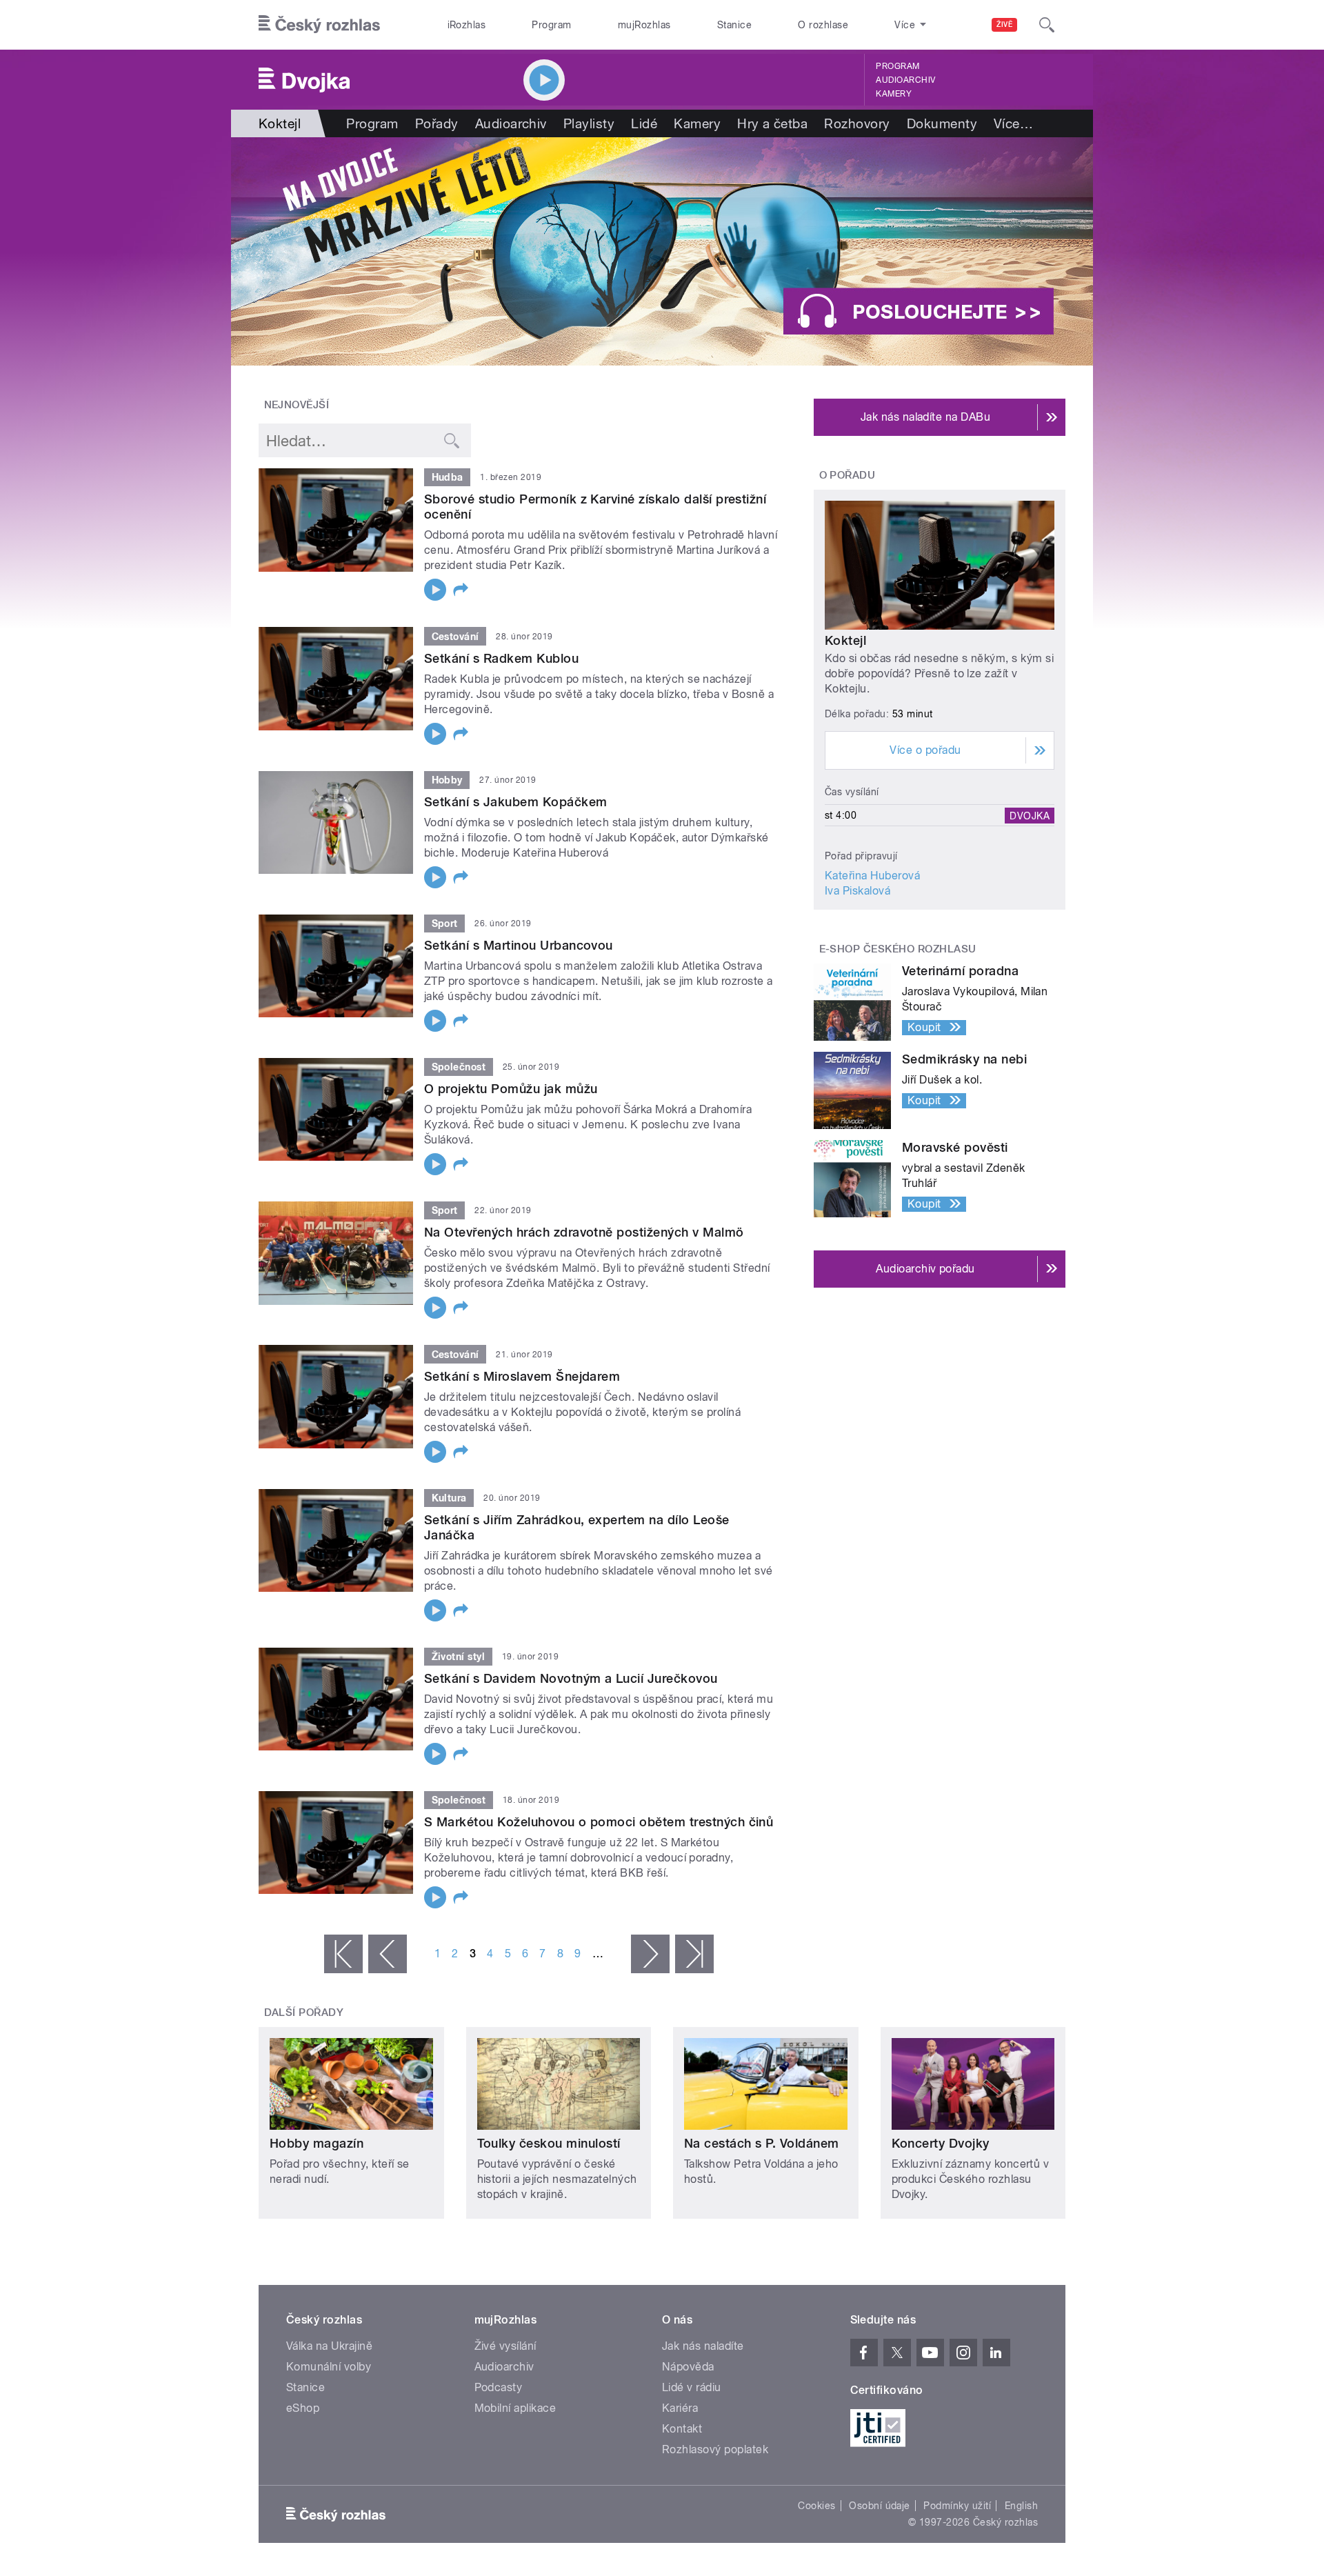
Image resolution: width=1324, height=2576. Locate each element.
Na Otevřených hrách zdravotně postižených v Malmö (584, 1232)
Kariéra (680, 2408)
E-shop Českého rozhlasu (898, 949)
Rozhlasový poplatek (715, 2449)
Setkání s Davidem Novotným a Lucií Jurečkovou (571, 1678)
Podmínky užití (957, 2506)
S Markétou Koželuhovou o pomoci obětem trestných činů (599, 1822)
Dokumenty (942, 123)
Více (1013, 123)
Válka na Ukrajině (329, 2346)
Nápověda (688, 2367)
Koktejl (845, 640)
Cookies (816, 2506)
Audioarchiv (905, 80)
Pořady (437, 123)
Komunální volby (329, 2367)
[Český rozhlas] (319, 25)
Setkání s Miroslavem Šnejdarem (522, 1376)
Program (551, 25)
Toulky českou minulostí (549, 2143)
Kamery (894, 94)
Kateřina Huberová (872, 876)
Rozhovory (857, 123)
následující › (650, 1954)
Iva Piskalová (857, 891)
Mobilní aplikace (515, 2408)
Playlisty (589, 123)
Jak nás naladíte (703, 2346)
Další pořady (304, 2013)
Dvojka (1030, 815)
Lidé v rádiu (692, 2387)
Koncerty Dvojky (941, 2143)
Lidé (644, 123)
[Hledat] (1047, 25)
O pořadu (847, 475)
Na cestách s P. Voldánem (762, 2143)
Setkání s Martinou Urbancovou (519, 945)
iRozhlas (467, 25)
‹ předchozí (388, 1954)
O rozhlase (823, 25)
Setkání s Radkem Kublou (501, 658)
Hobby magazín (317, 2143)
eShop (303, 2408)
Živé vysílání (505, 2346)
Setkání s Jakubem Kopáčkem (515, 802)
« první (343, 1954)
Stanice (734, 25)
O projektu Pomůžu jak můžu (511, 1089)
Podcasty (499, 2387)
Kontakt (682, 2429)
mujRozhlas (644, 25)
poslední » (694, 1954)
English (1021, 2506)
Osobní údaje (880, 2506)
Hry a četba (772, 123)
